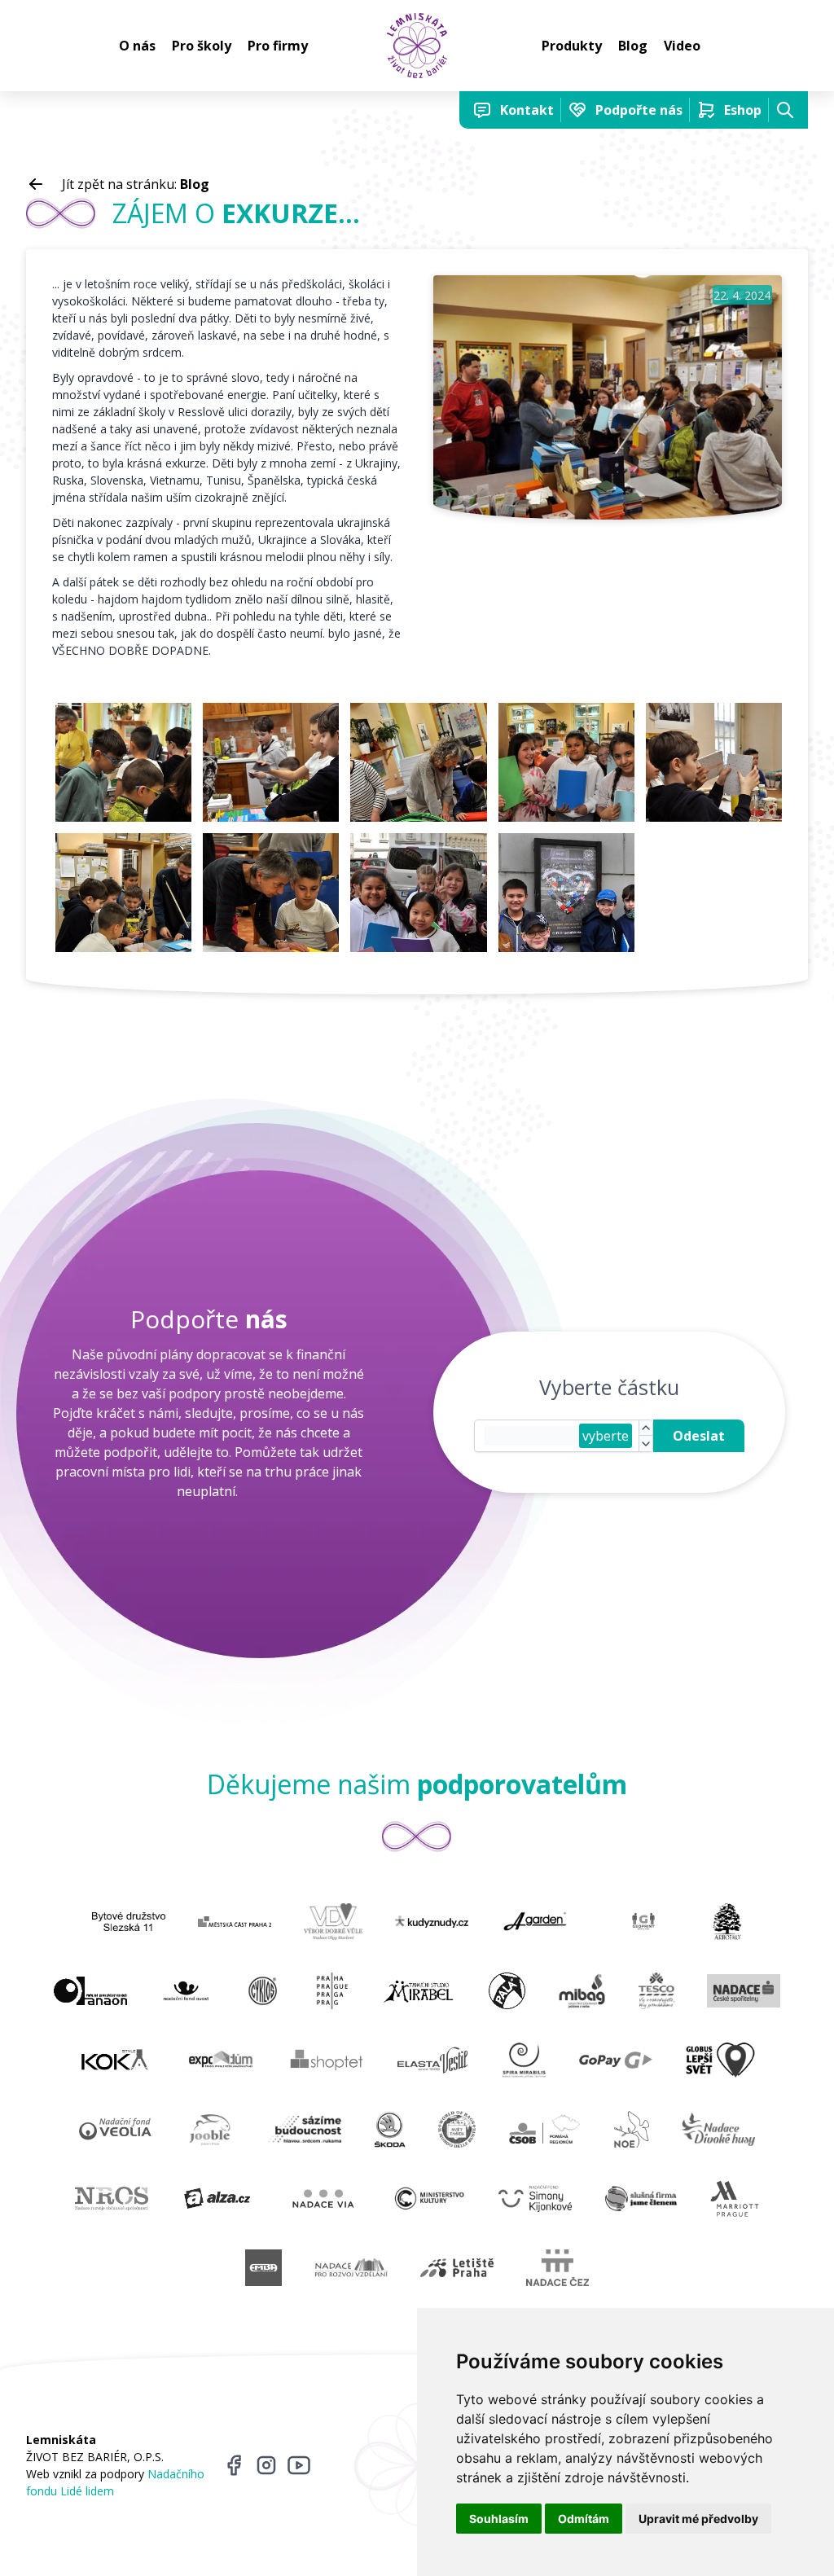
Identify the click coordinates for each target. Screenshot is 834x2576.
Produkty (572, 46)
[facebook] (234, 2465)
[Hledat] (785, 110)
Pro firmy (278, 46)
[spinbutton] (532, 1436)
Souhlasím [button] (499, 2519)
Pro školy (202, 46)
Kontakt (527, 110)
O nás (137, 46)
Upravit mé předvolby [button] (698, 2519)
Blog (633, 46)
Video (682, 46)
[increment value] (646, 1428)
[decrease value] (646, 1444)
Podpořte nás (639, 110)
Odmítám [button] (584, 2519)
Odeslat (699, 1436)
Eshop (743, 110)
